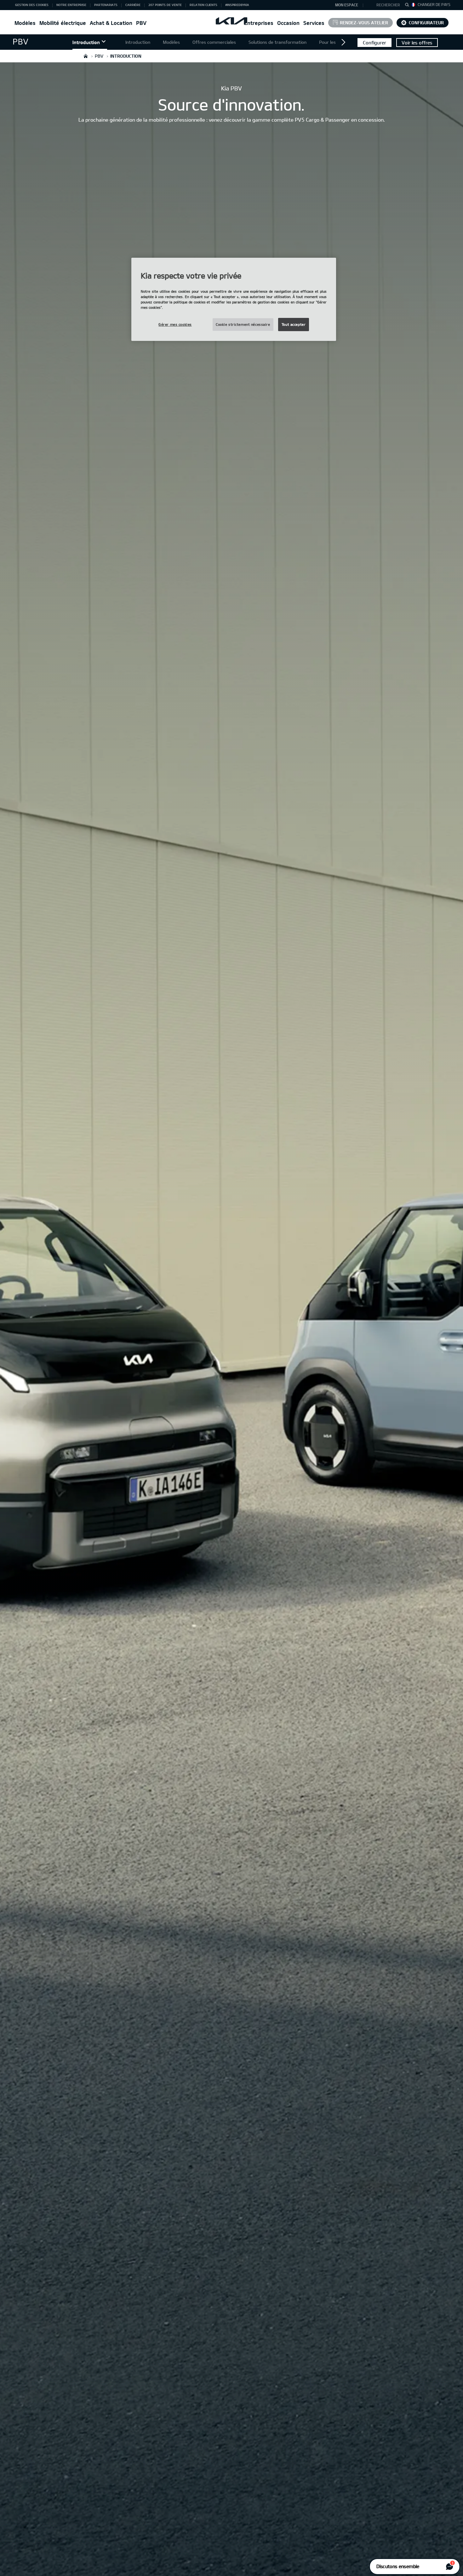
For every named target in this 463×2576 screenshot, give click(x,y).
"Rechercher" (409, 6)
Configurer (374, 43)
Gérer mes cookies (175, 324)
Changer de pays (434, 4)
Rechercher (388, 5)
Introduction (86, 42)
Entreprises (259, 23)
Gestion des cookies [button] (32, 5)
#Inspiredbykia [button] (237, 5)
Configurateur (426, 23)
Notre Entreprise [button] (71, 5)
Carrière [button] (133, 5)
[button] (385, 5)
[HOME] (86, 56)
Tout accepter (294, 324)
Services (314, 23)
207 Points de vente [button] (165, 5)
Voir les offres (417, 43)
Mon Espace (347, 5)
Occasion (288, 23)
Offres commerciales (214, 42)
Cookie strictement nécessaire (243, 324)
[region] (234, 299)
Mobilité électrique (63, 23)
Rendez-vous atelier (364, 23)
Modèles (25, 23)
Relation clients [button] (203, 5)
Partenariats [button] (106, 5)
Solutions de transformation (277, 42)
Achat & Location (111, 23)
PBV (141, 23)
